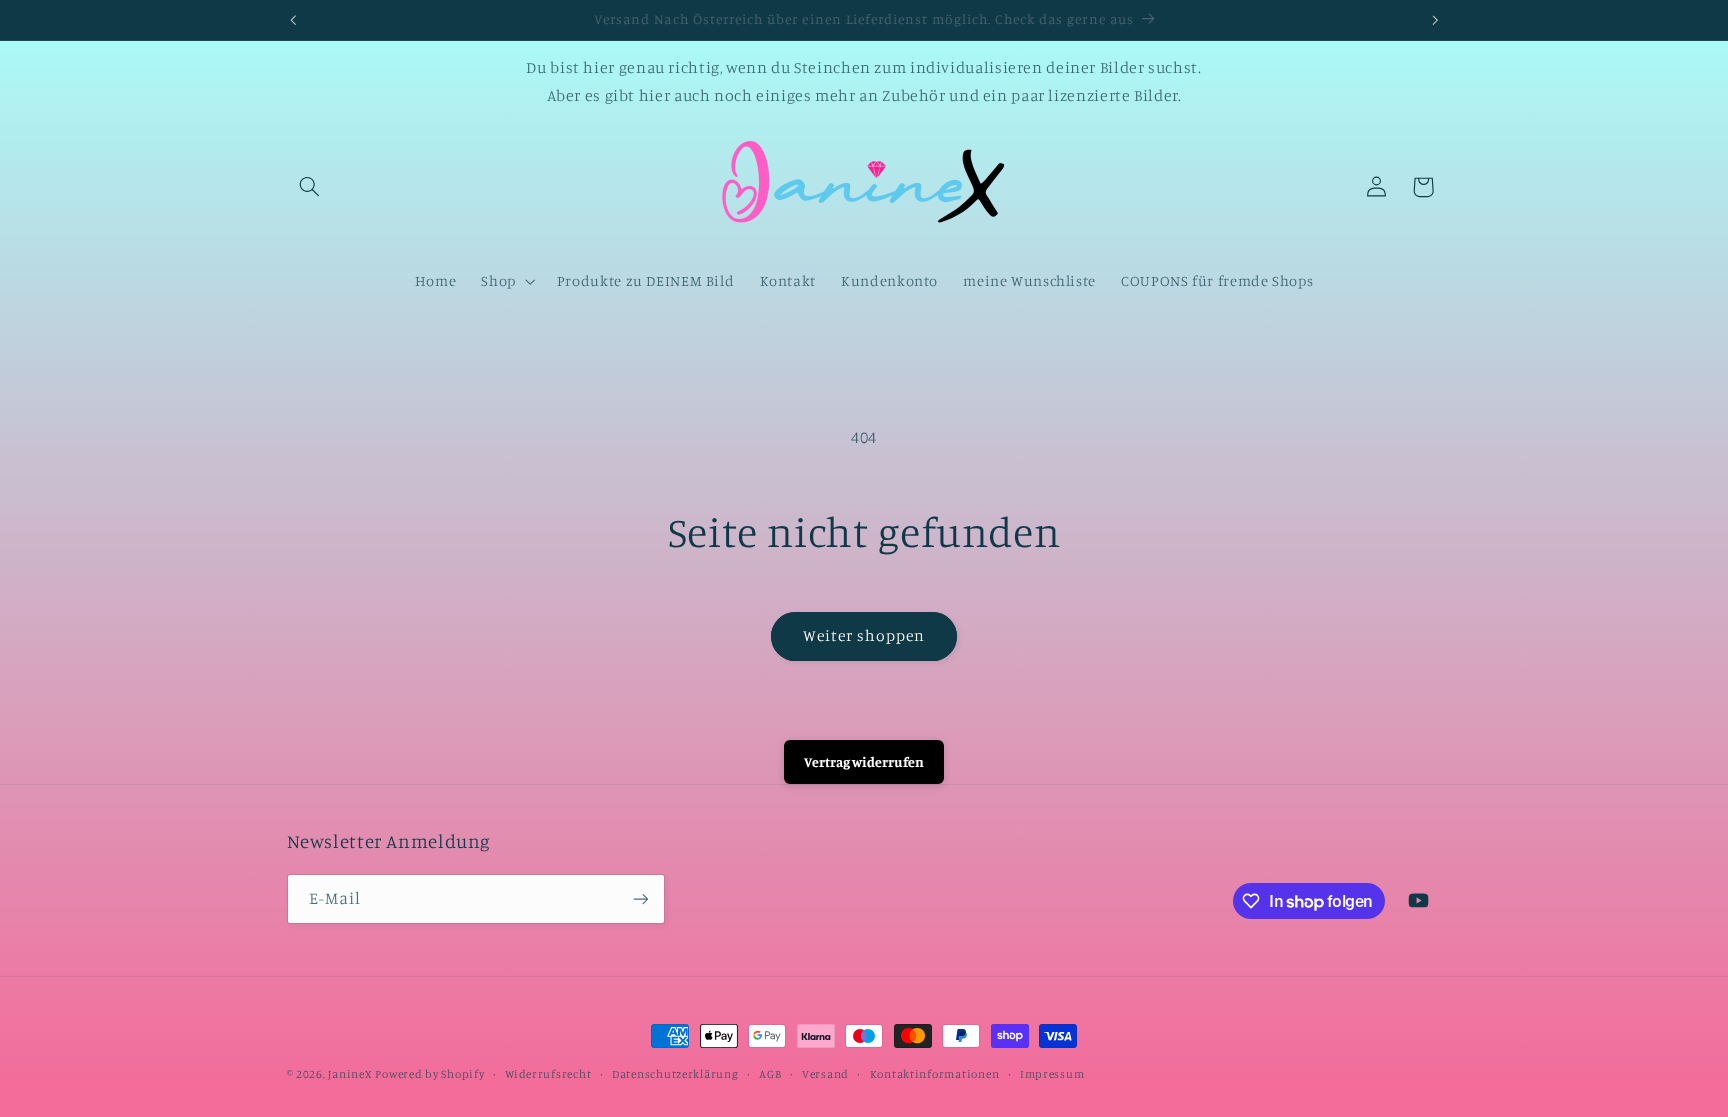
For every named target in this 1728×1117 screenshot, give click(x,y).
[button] (310, 187)
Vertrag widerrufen (864, 761)
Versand (825, 1074)
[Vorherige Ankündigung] (293, 20)
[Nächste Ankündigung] (1435, 20)
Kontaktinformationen (935, 1074)
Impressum (1052, 1074)
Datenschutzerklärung (675, 1074)
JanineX (349, 1074)
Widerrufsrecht (548, 1074)
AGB (770, 1074)
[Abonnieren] (640, 898)
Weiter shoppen (864, 635)
